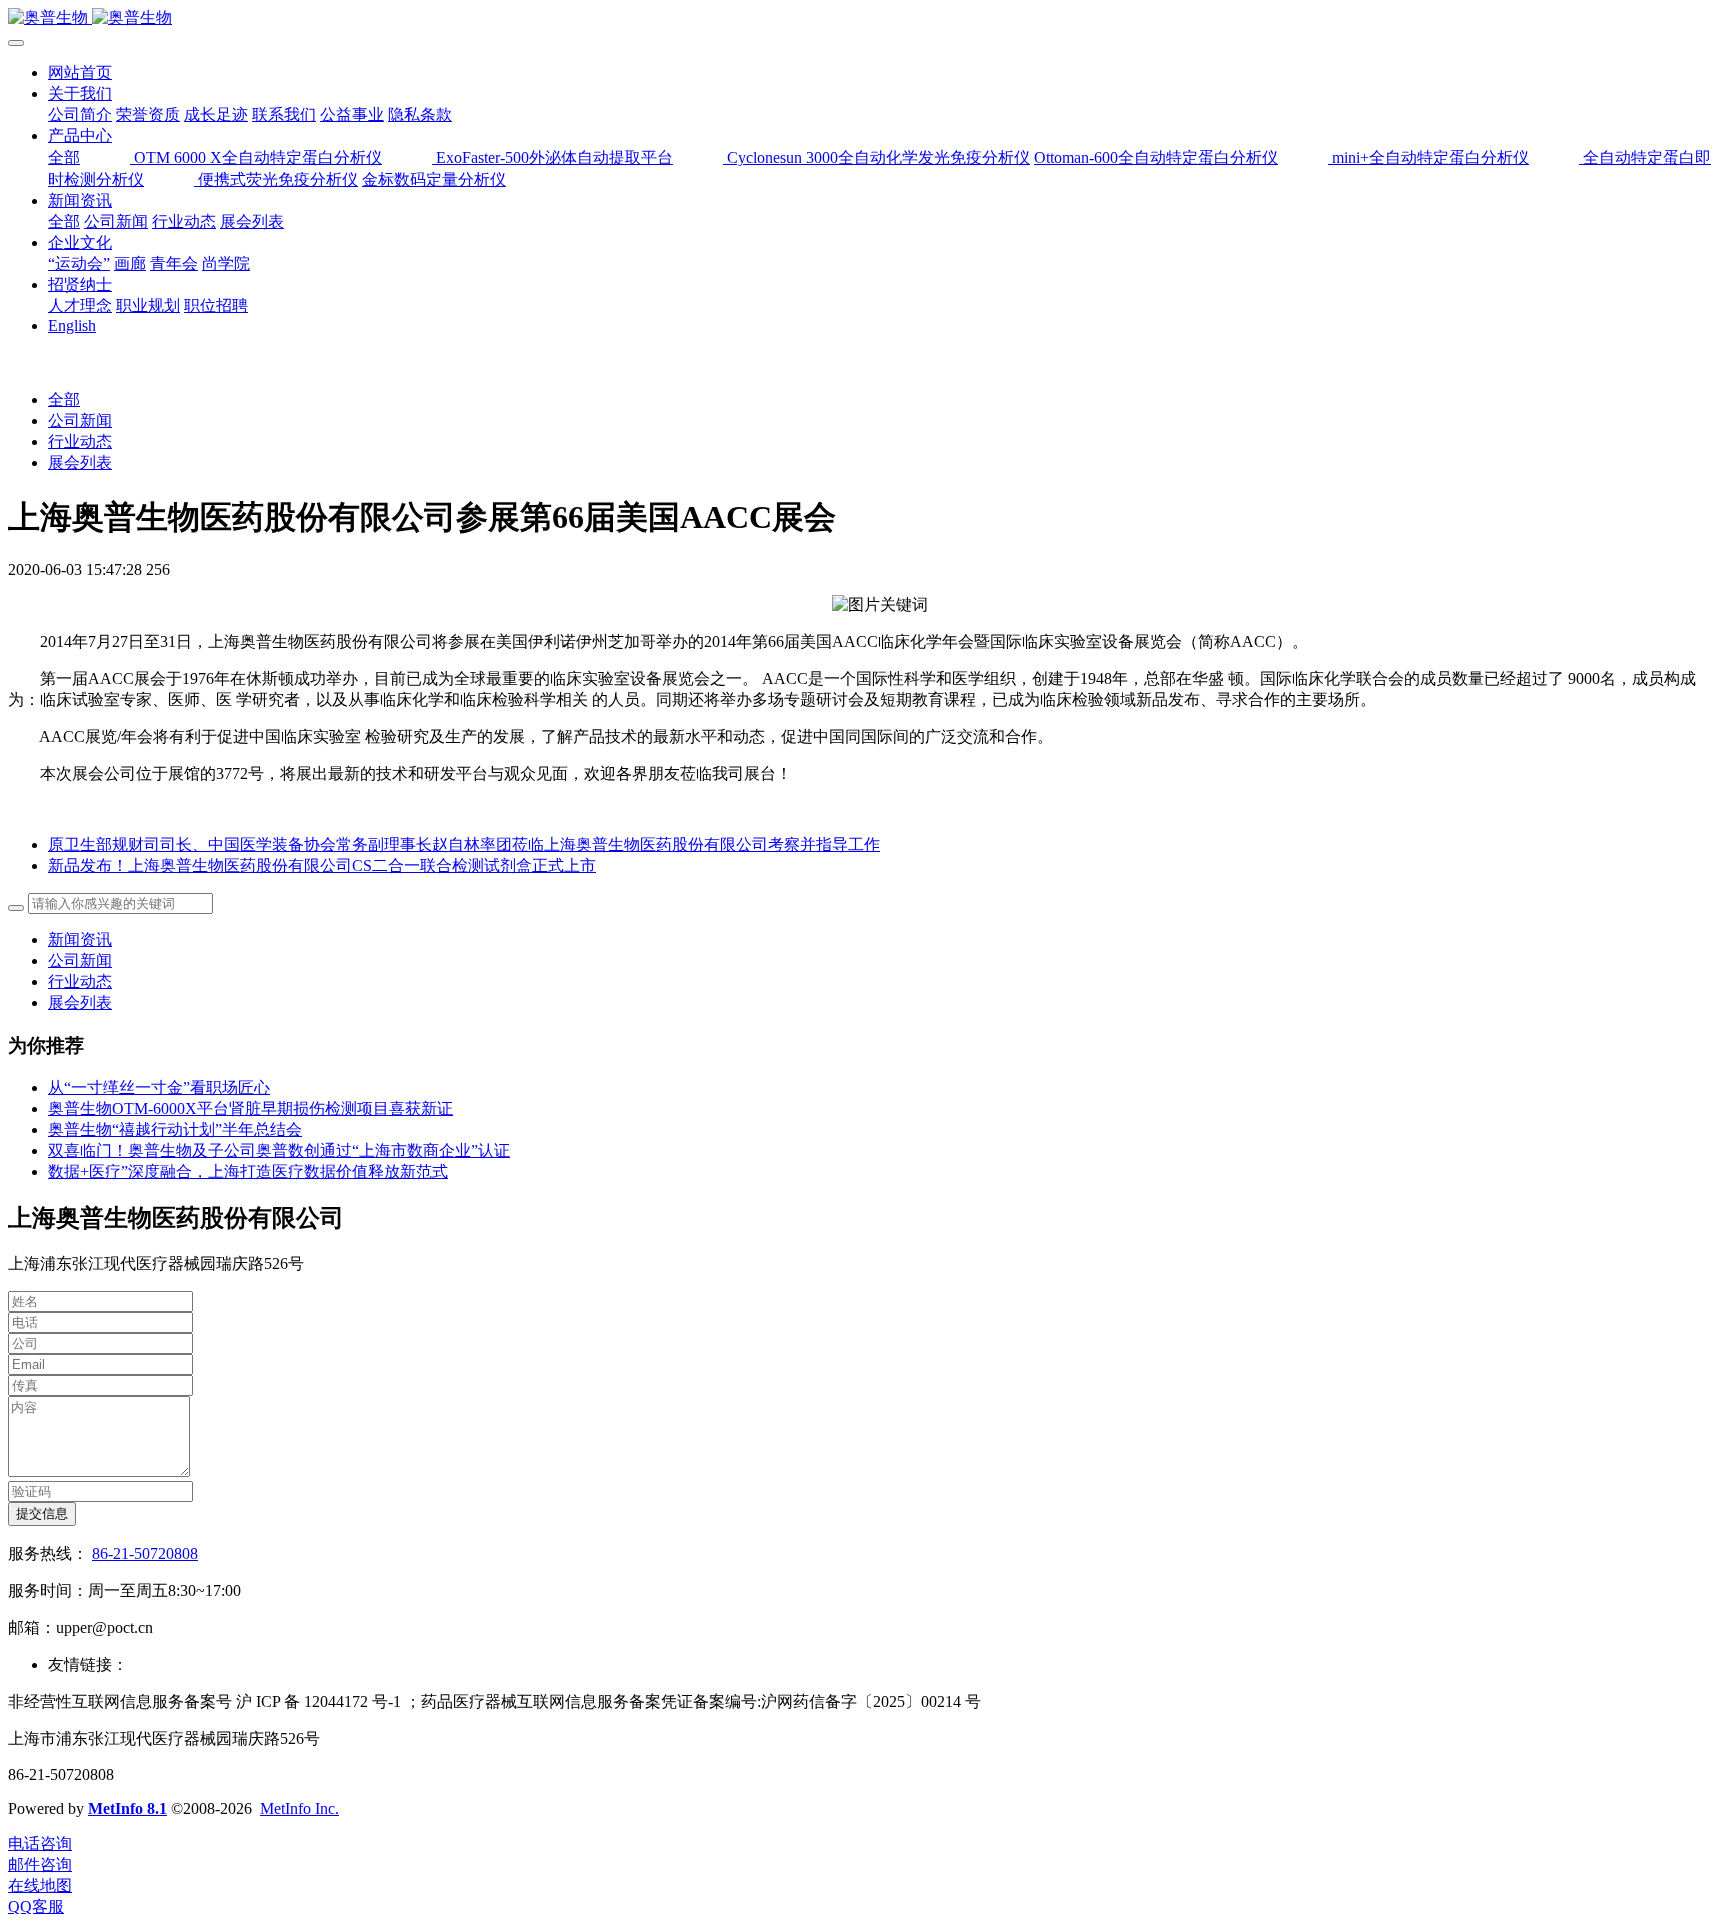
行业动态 (80, 441)
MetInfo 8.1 (127, 1808)
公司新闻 (80, 420)
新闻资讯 (80, 939)
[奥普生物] (864, 18)
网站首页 (80, 72)
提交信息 (42, 1513)
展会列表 (80, 462)
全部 (64, 157)
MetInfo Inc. (299, 1808)
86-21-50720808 (145, 1553)
